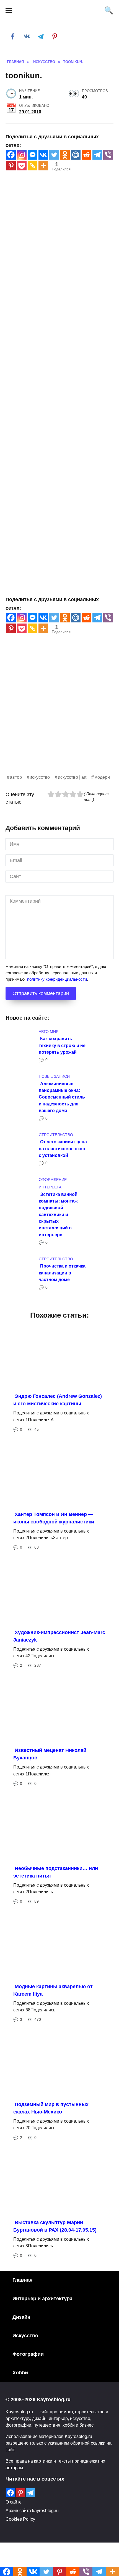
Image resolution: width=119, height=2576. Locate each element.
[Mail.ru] (76, 155)
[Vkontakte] (43, 155)
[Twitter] (54, 155)
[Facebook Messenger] (33, 155)
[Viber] (108, 155)
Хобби (20, 2373)
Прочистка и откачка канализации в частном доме (62, 1273)
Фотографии (28, 2354)
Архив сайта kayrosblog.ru (32, 2510)
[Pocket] (22, 166)
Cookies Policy (20, 2519)
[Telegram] (97, 155)
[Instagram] (22, 155)
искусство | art (72, 777)
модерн (102, 777)
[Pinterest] (11, 166)
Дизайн (21, 2317)
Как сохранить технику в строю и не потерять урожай (62, 1045)
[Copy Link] (33, 166)
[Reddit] (86, 155)
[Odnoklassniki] (65, 155)
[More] (43, 166)
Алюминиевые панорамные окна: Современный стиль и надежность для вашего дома (62, 1097)
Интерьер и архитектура (42, 2299)
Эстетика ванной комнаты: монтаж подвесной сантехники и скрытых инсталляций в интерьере (58, 1214)
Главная (23, 2280)
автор (16, 777)
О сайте (14, 2502)
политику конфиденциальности (57, 979)
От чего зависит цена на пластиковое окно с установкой (63, 1148)
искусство (40, 777)
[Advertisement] (59, 714)
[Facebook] (11, 155)
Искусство (25, 2336)
